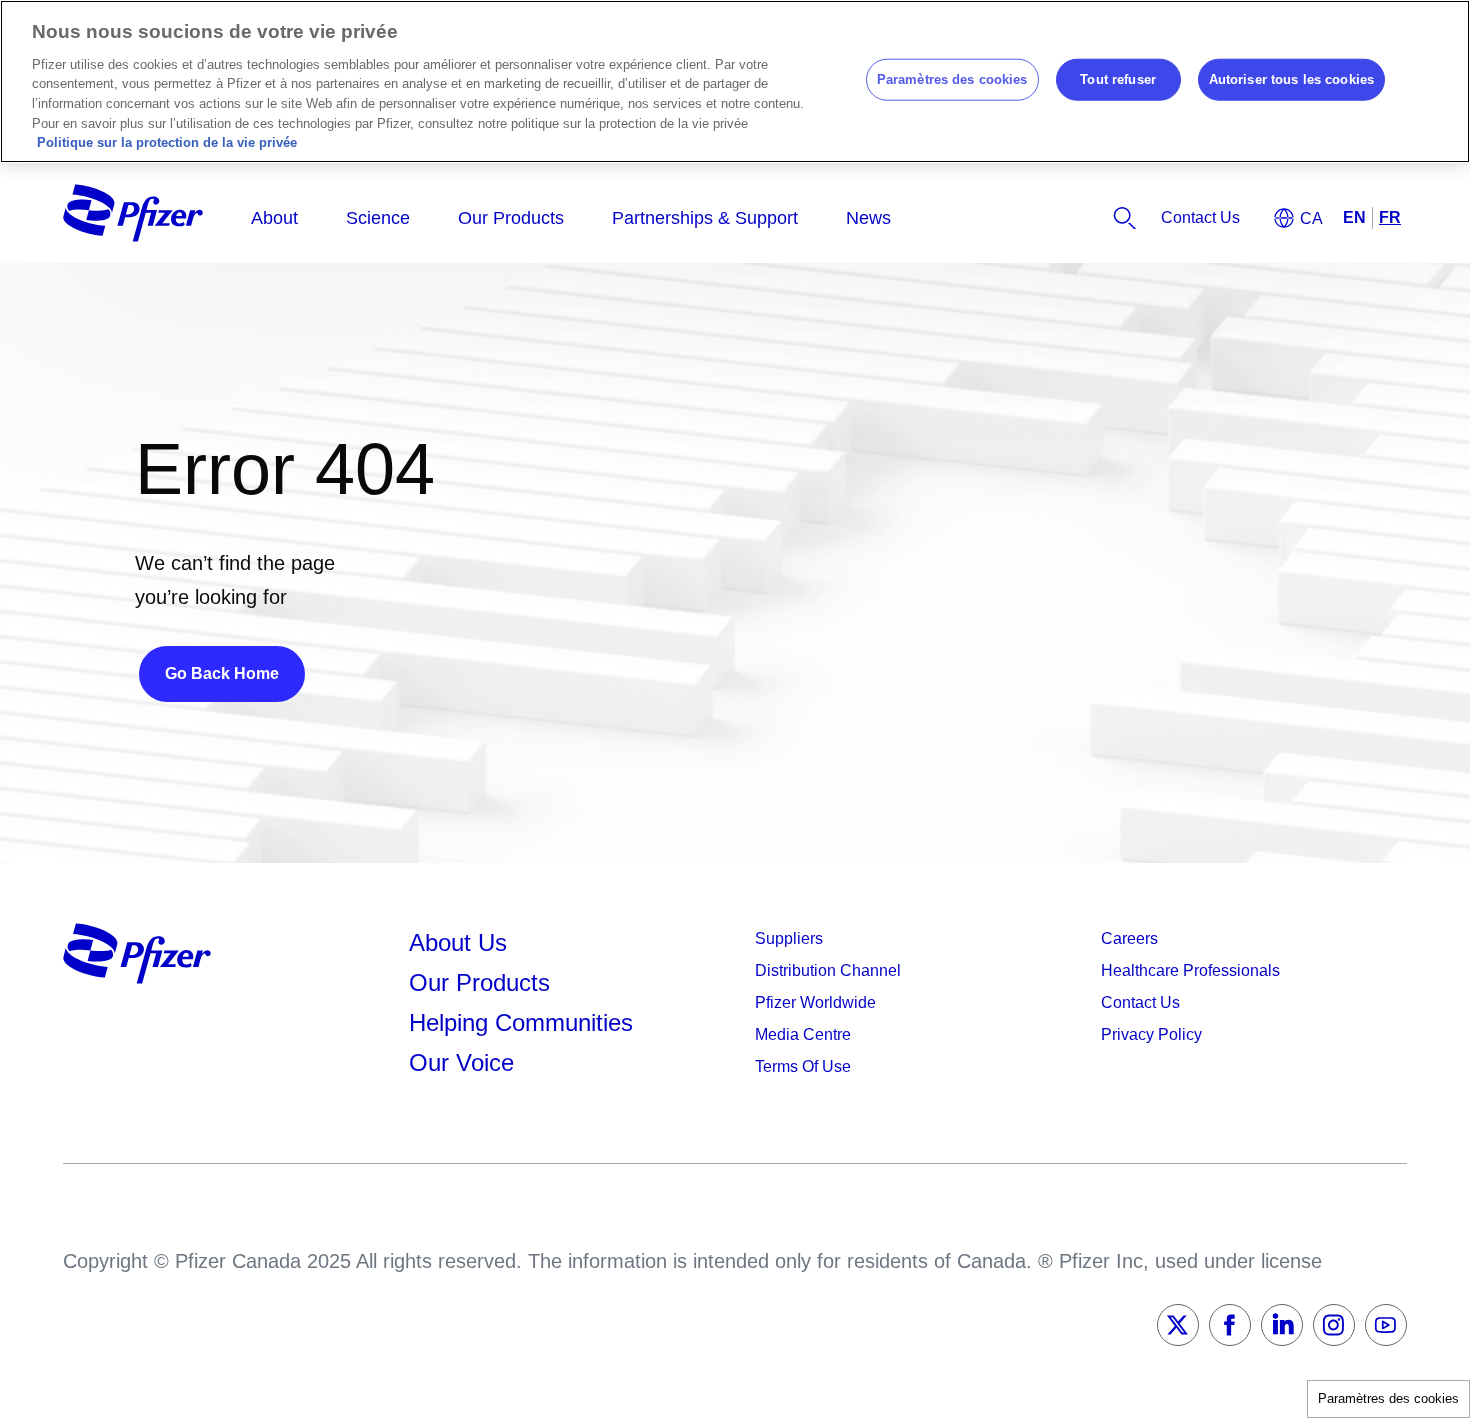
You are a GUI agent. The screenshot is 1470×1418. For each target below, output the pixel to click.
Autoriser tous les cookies (1291, 79)
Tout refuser (1118, 79)
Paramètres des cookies (1388, 1398)
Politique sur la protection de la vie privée (167, 142)
